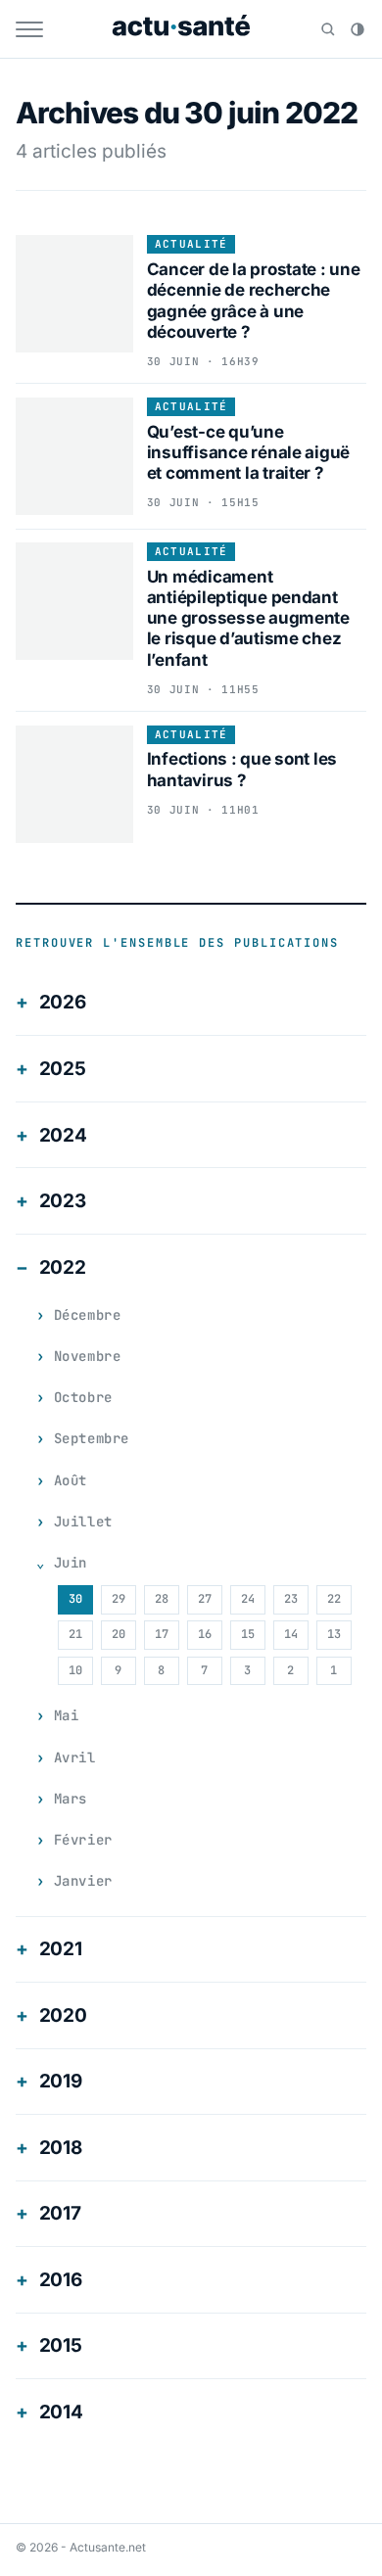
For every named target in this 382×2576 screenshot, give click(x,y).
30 (75, 1599)
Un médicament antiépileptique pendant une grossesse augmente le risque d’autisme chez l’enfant (248, 618)
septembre (92, 1438)
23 (291, 1599)
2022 (63, 1267)
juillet (83, 1522)
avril (75, 1757)
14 (291, 1634)
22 (334, 1599)
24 (248, 1599)
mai (67, 1715)
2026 (63, 1002)
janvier (83, 1881)
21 (75, 1634)
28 (162, 1599)
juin (71, 1563)
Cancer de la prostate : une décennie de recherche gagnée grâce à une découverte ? (254, 301)
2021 (61, 1949)
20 (119, 1634)
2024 (63, 1135)
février (83, 1840)
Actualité (191, 244)
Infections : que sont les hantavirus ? (242, 769)
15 (248, 1634)
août (71, 1480)
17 (162, 1634)
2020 (63, 2015)
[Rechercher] (328, 29)
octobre (83, 1397)
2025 (63, 1069)
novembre (87, 1356)
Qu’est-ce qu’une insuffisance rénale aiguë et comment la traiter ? (249, 453)
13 (334, 1634)
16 (205, 1634)
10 (75, 1670)
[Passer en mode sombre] (358, 29)
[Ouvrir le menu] (29, 29)
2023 (63, 1201)
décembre (87, 1315)
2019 (61, 2081)
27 (205, 1599)
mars (71, 1799)
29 (119, 1599)
